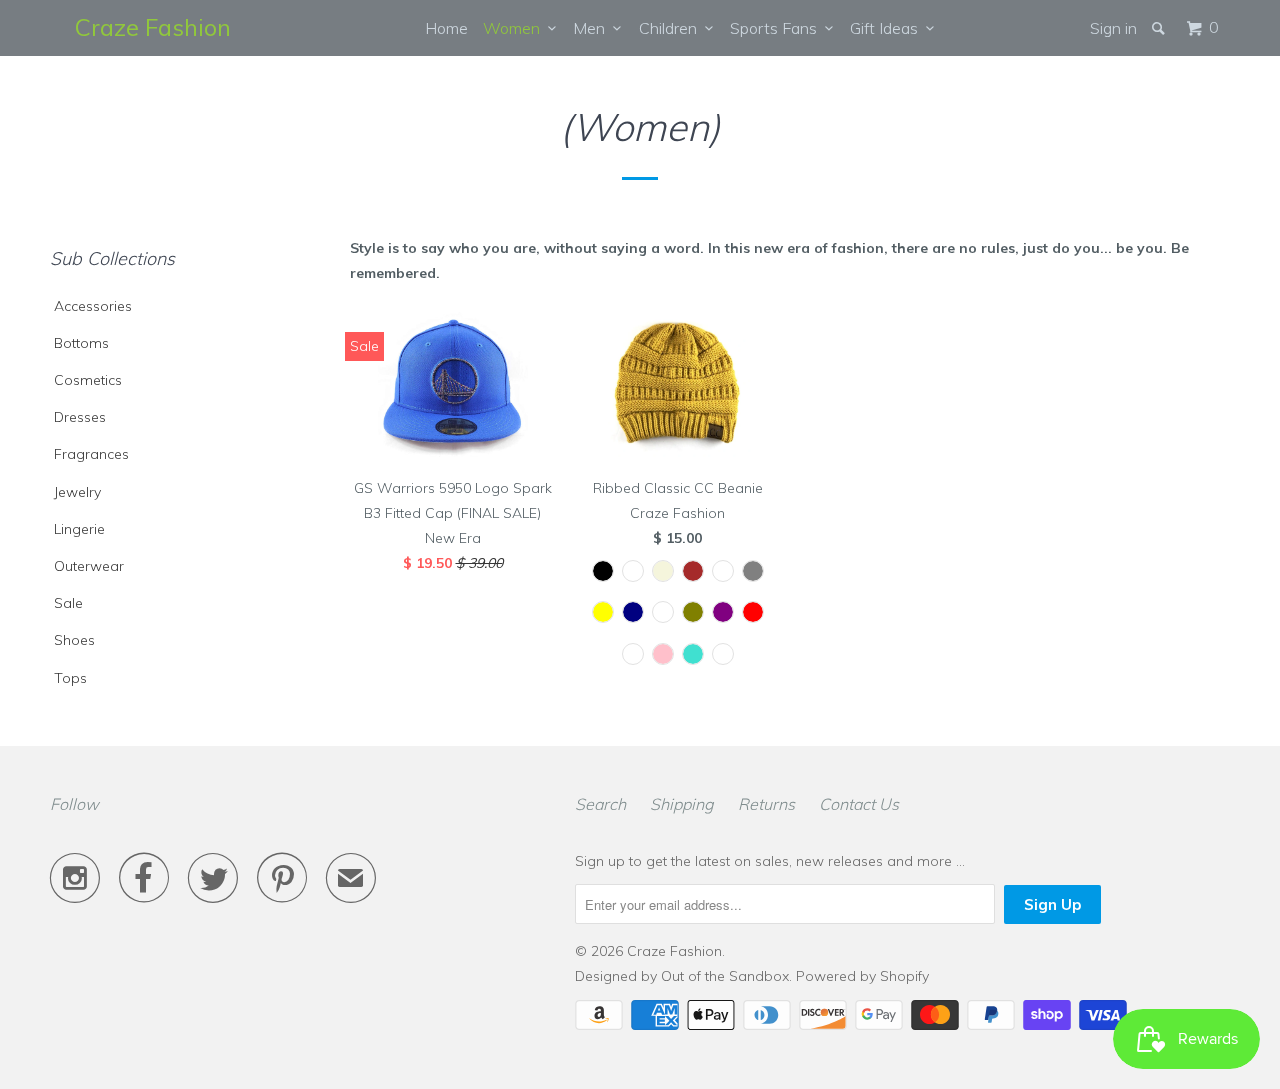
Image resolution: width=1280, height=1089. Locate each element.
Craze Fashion (153, 27)
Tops (70, 678)
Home (446, 28)
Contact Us (859, 804)
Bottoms (81, 343)
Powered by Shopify (862, 976)
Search (600, 804)
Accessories (93, 306)
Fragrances (91, 454)
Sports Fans (777, 28)
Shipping (682, 804)
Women (515, 28)
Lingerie (79, 529)
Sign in (1113, 28)
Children (672, 28)
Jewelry (77, 492)
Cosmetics (88, 380)
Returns (766, 804)
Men (593, 28)
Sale (68, 603)
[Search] (1160, 28)
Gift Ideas (888, 28)
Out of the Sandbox (725, 976)
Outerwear (89, 566)
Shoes (74, 640)
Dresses (80, 417)
